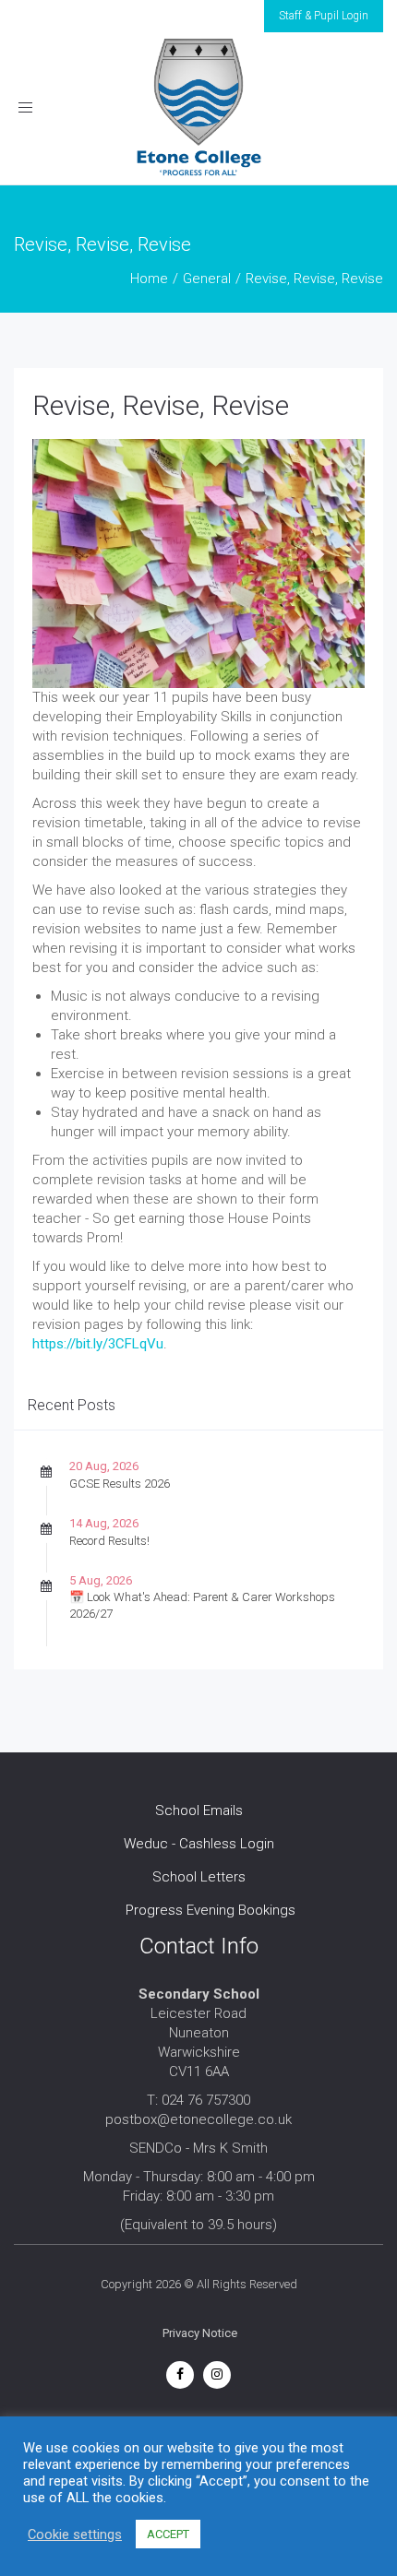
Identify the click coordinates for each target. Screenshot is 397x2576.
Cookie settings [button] (75, 2534)
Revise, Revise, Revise (161, 405)
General (207, 279)
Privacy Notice (200, 2333)
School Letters (199, 1877)
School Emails (199, 1810)
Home (149, 279)
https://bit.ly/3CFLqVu (98, 1344)
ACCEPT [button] (168, 2534)
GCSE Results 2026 (120, 1484)
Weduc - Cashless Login (199, 1844)
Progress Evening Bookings (211, 1910)
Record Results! (109, 1541)
